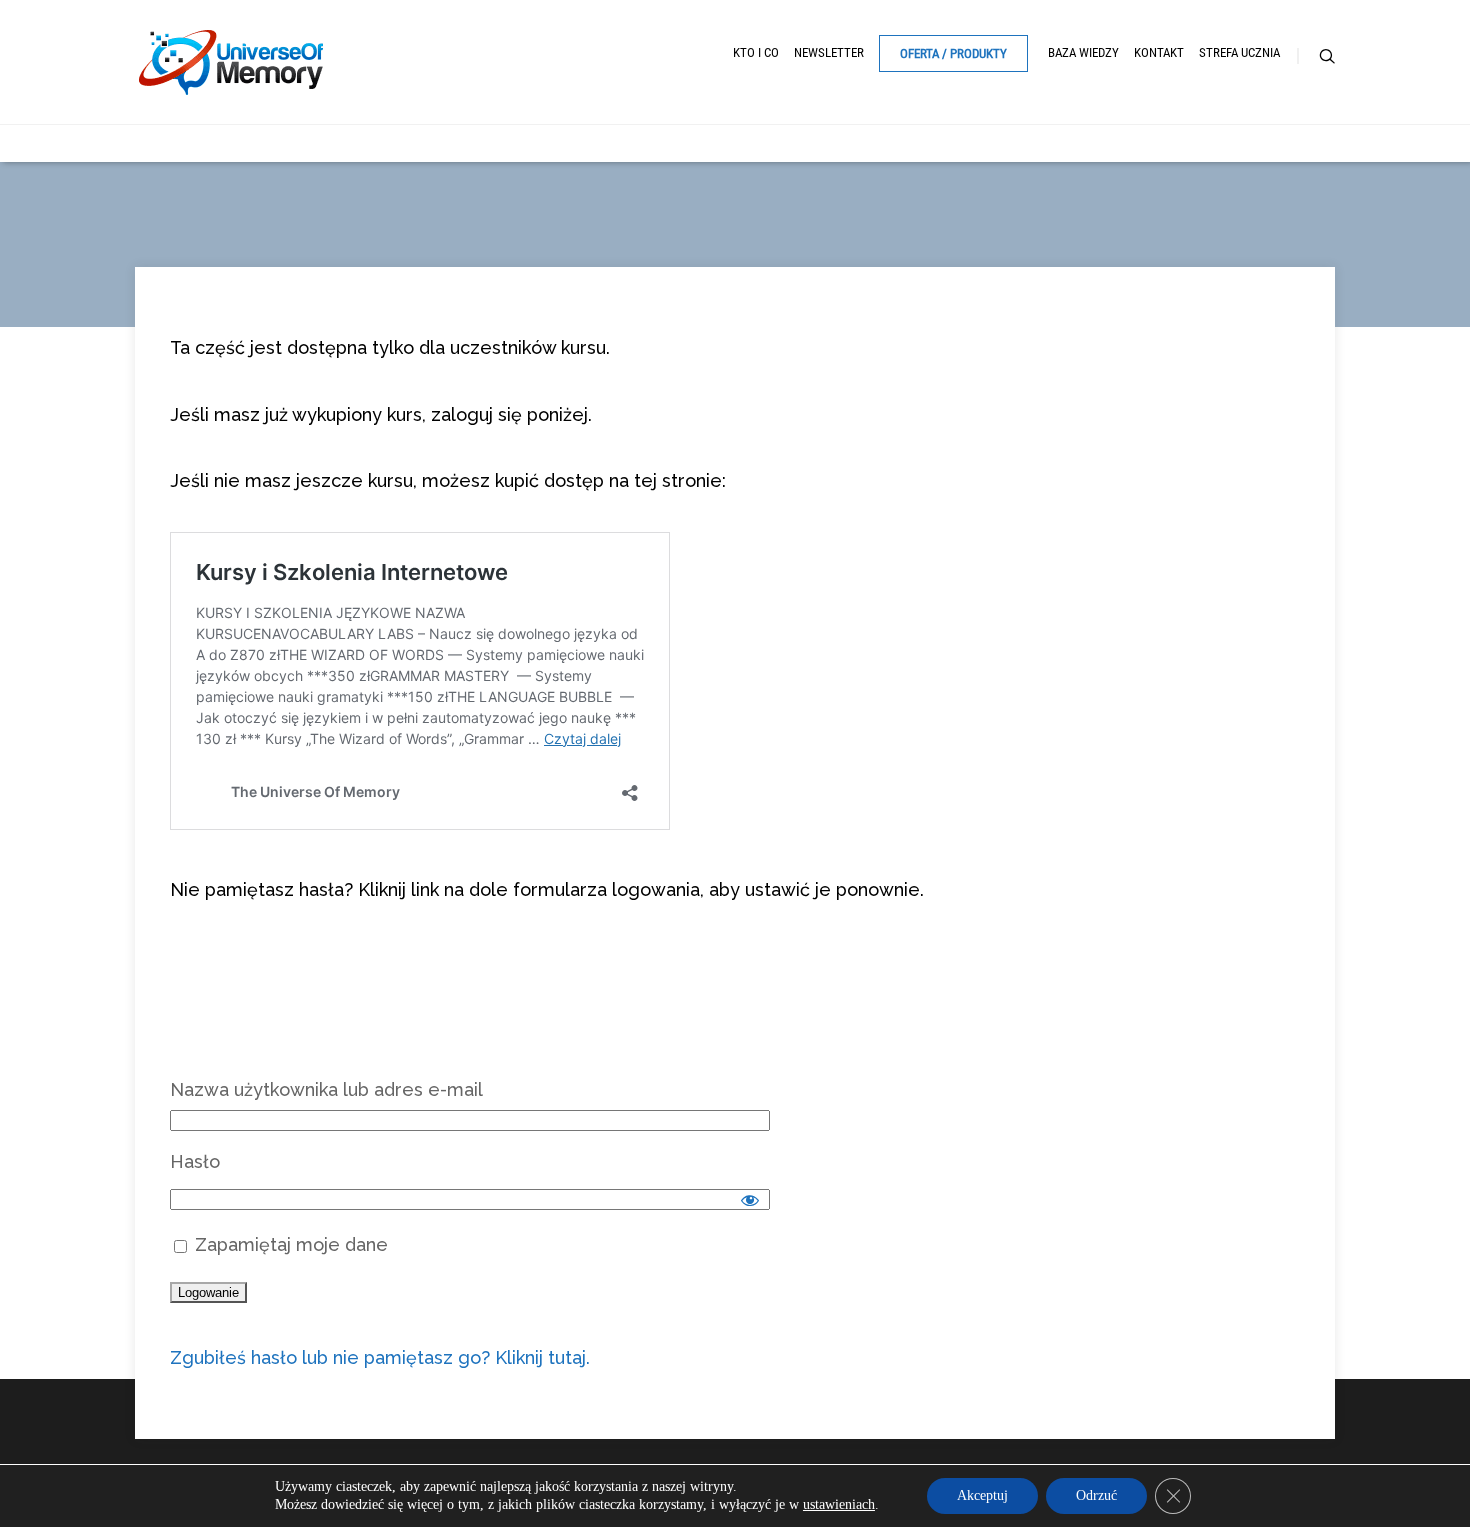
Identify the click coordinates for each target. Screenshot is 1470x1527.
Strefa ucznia (1239, 52)
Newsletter (829, 52)
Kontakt (1159, 52)
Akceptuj (982, 1495)
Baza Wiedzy (1083, 52)
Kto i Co (756, 52)
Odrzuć (1096, 1495)
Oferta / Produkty (953, 53)
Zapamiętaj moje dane (289, 1244)
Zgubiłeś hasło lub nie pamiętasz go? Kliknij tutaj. (380, 1357)
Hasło (195, 1161)
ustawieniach (839, 1504)
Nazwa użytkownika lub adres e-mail (326, 1089)
